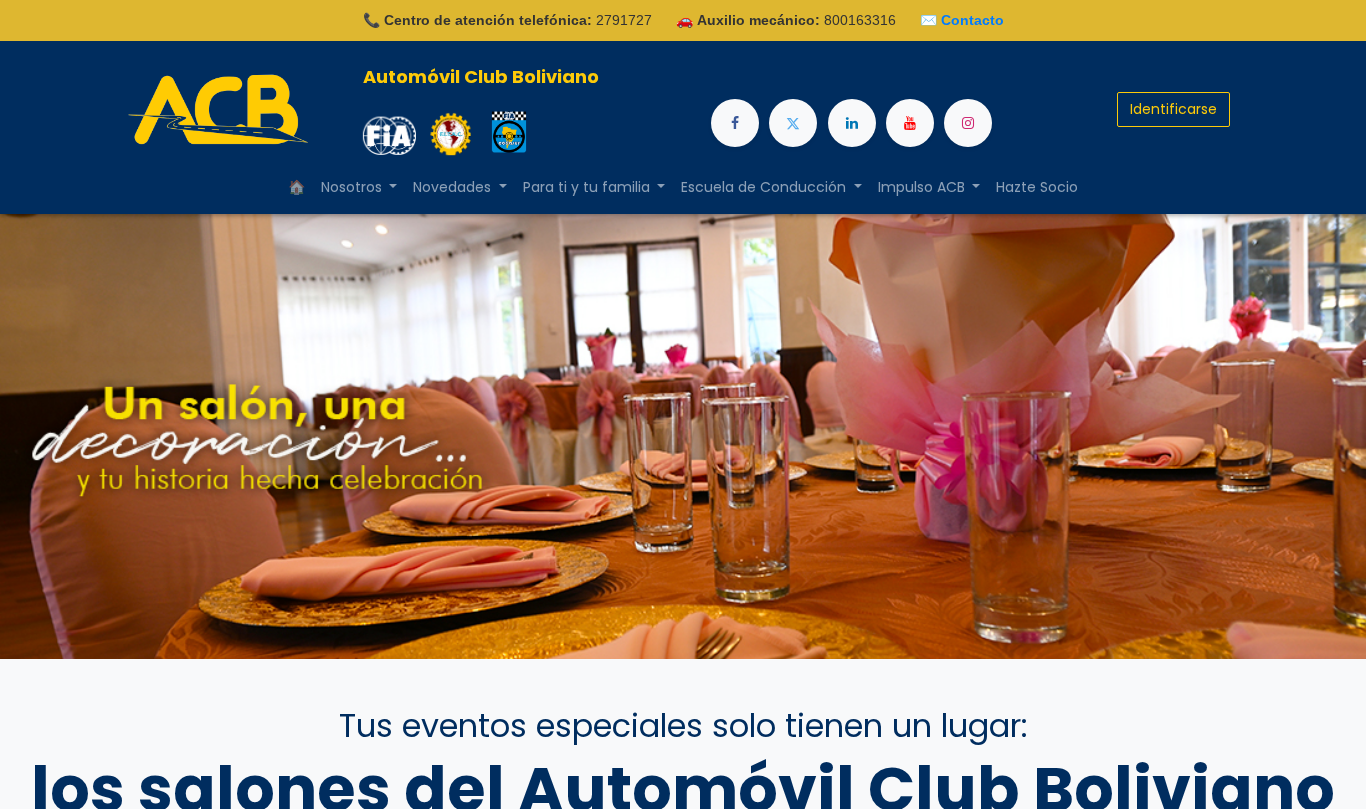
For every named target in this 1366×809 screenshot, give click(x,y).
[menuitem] (296, 187)
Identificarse (1173, 109)
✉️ (962, 20)
